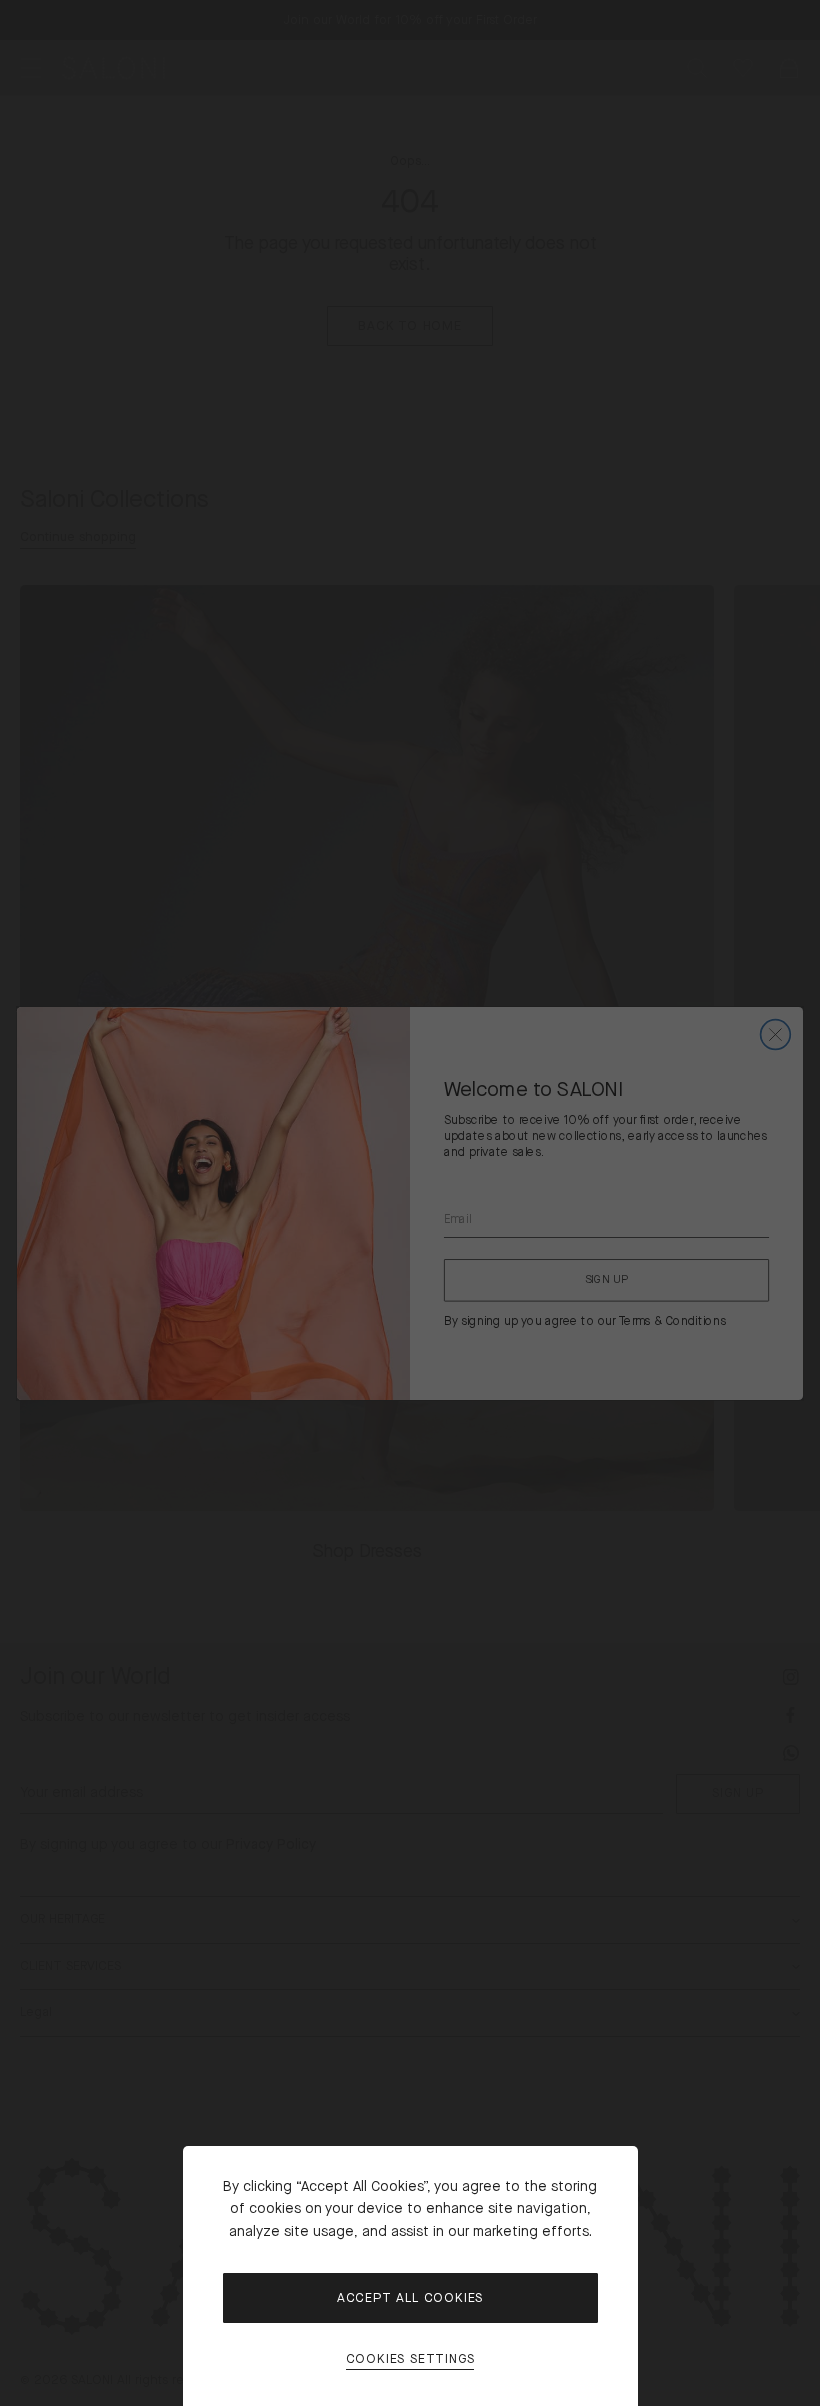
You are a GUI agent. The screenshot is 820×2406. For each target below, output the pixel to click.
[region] (410, 1203)
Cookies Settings (410, 2359)
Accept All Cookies (410, 2298)
